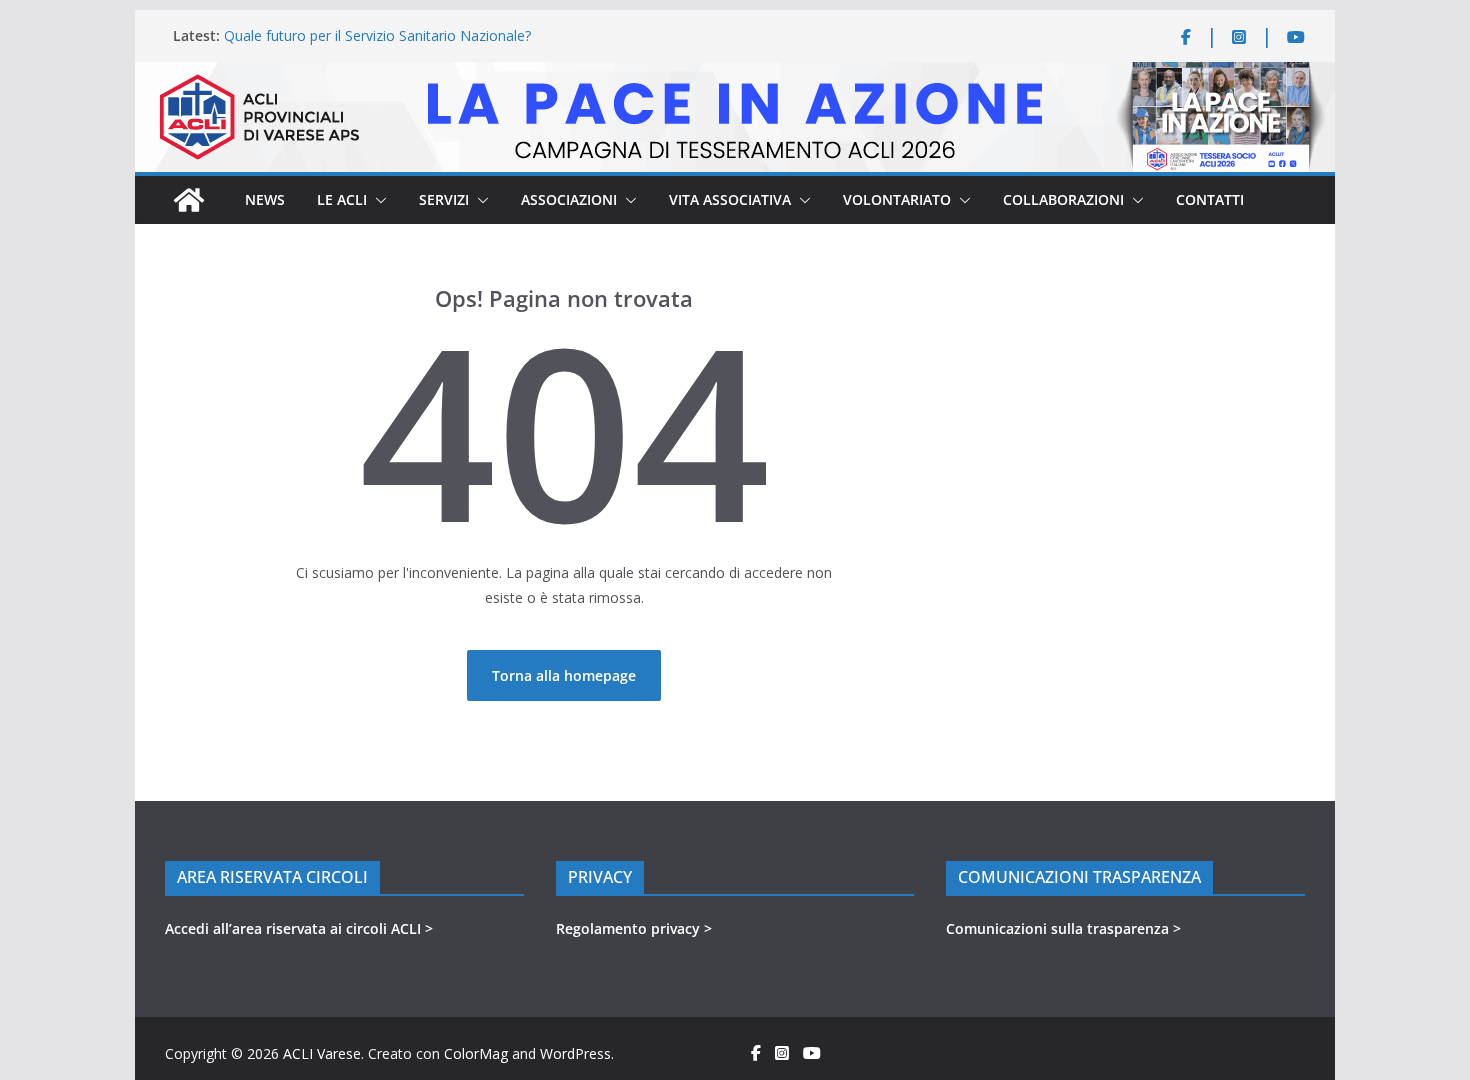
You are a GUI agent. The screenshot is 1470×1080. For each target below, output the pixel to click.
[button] (377, 200)
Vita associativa (730, 199)
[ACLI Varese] (735, 74)
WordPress (575, 1053)
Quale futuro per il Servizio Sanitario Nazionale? (377, 35)
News (265, 199)
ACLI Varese (322, 1053)
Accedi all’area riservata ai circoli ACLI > (299, 928)
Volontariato (897, 199)
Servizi (444, 199)
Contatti (1210, 199)
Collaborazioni (1063, 199)
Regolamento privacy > (634, 928)
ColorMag (476, 1053)
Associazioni (569, 199)
